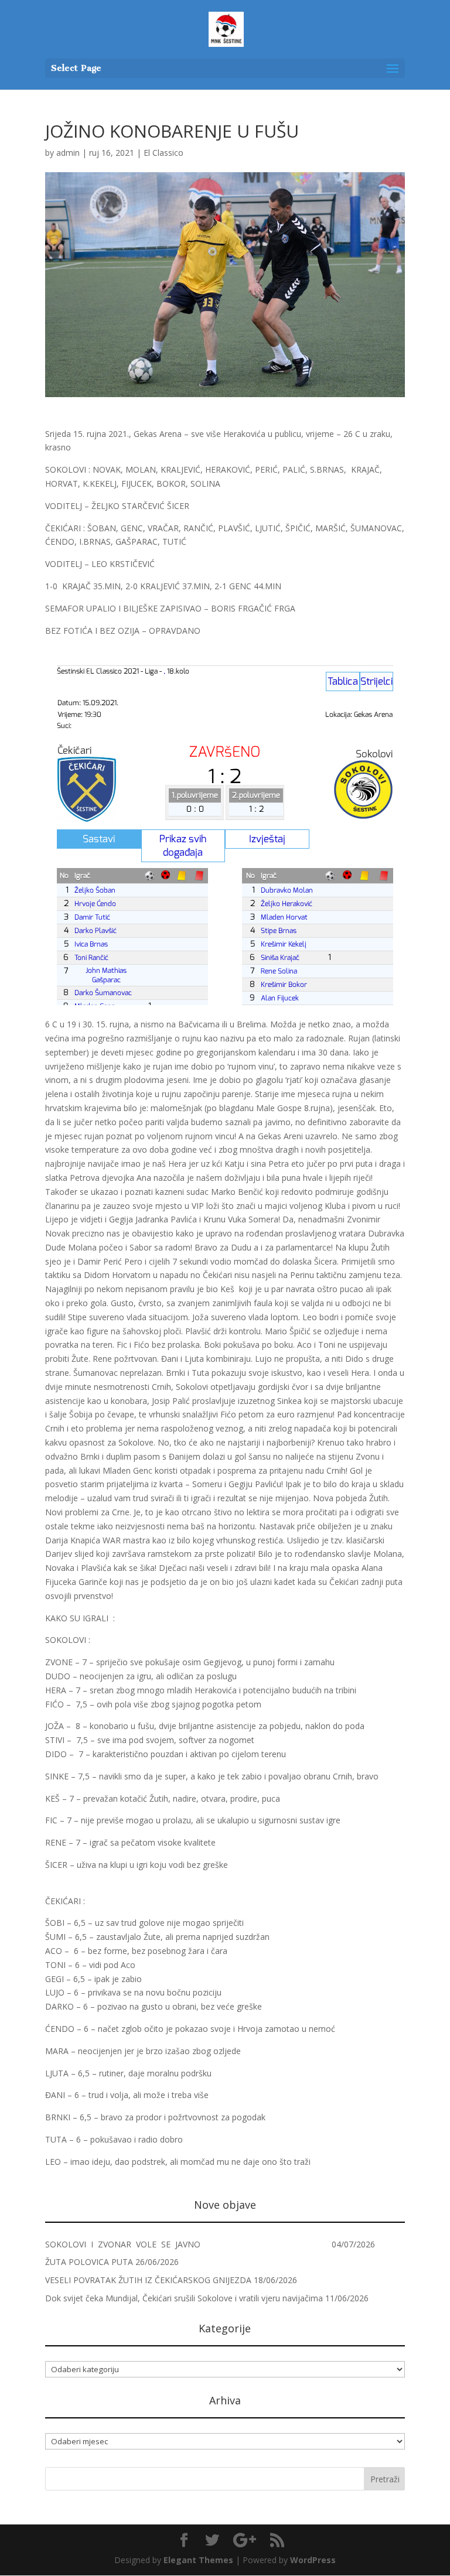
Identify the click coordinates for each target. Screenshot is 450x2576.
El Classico (163, 153)
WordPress (313, 2560)
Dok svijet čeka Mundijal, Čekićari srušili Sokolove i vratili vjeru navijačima (184, 2298)
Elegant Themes (198, 2560)
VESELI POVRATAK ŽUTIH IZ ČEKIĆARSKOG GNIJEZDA (148, 2280)
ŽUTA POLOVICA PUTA (89, 2262)
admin (68, 153)
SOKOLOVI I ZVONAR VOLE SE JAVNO (187, 2244)
